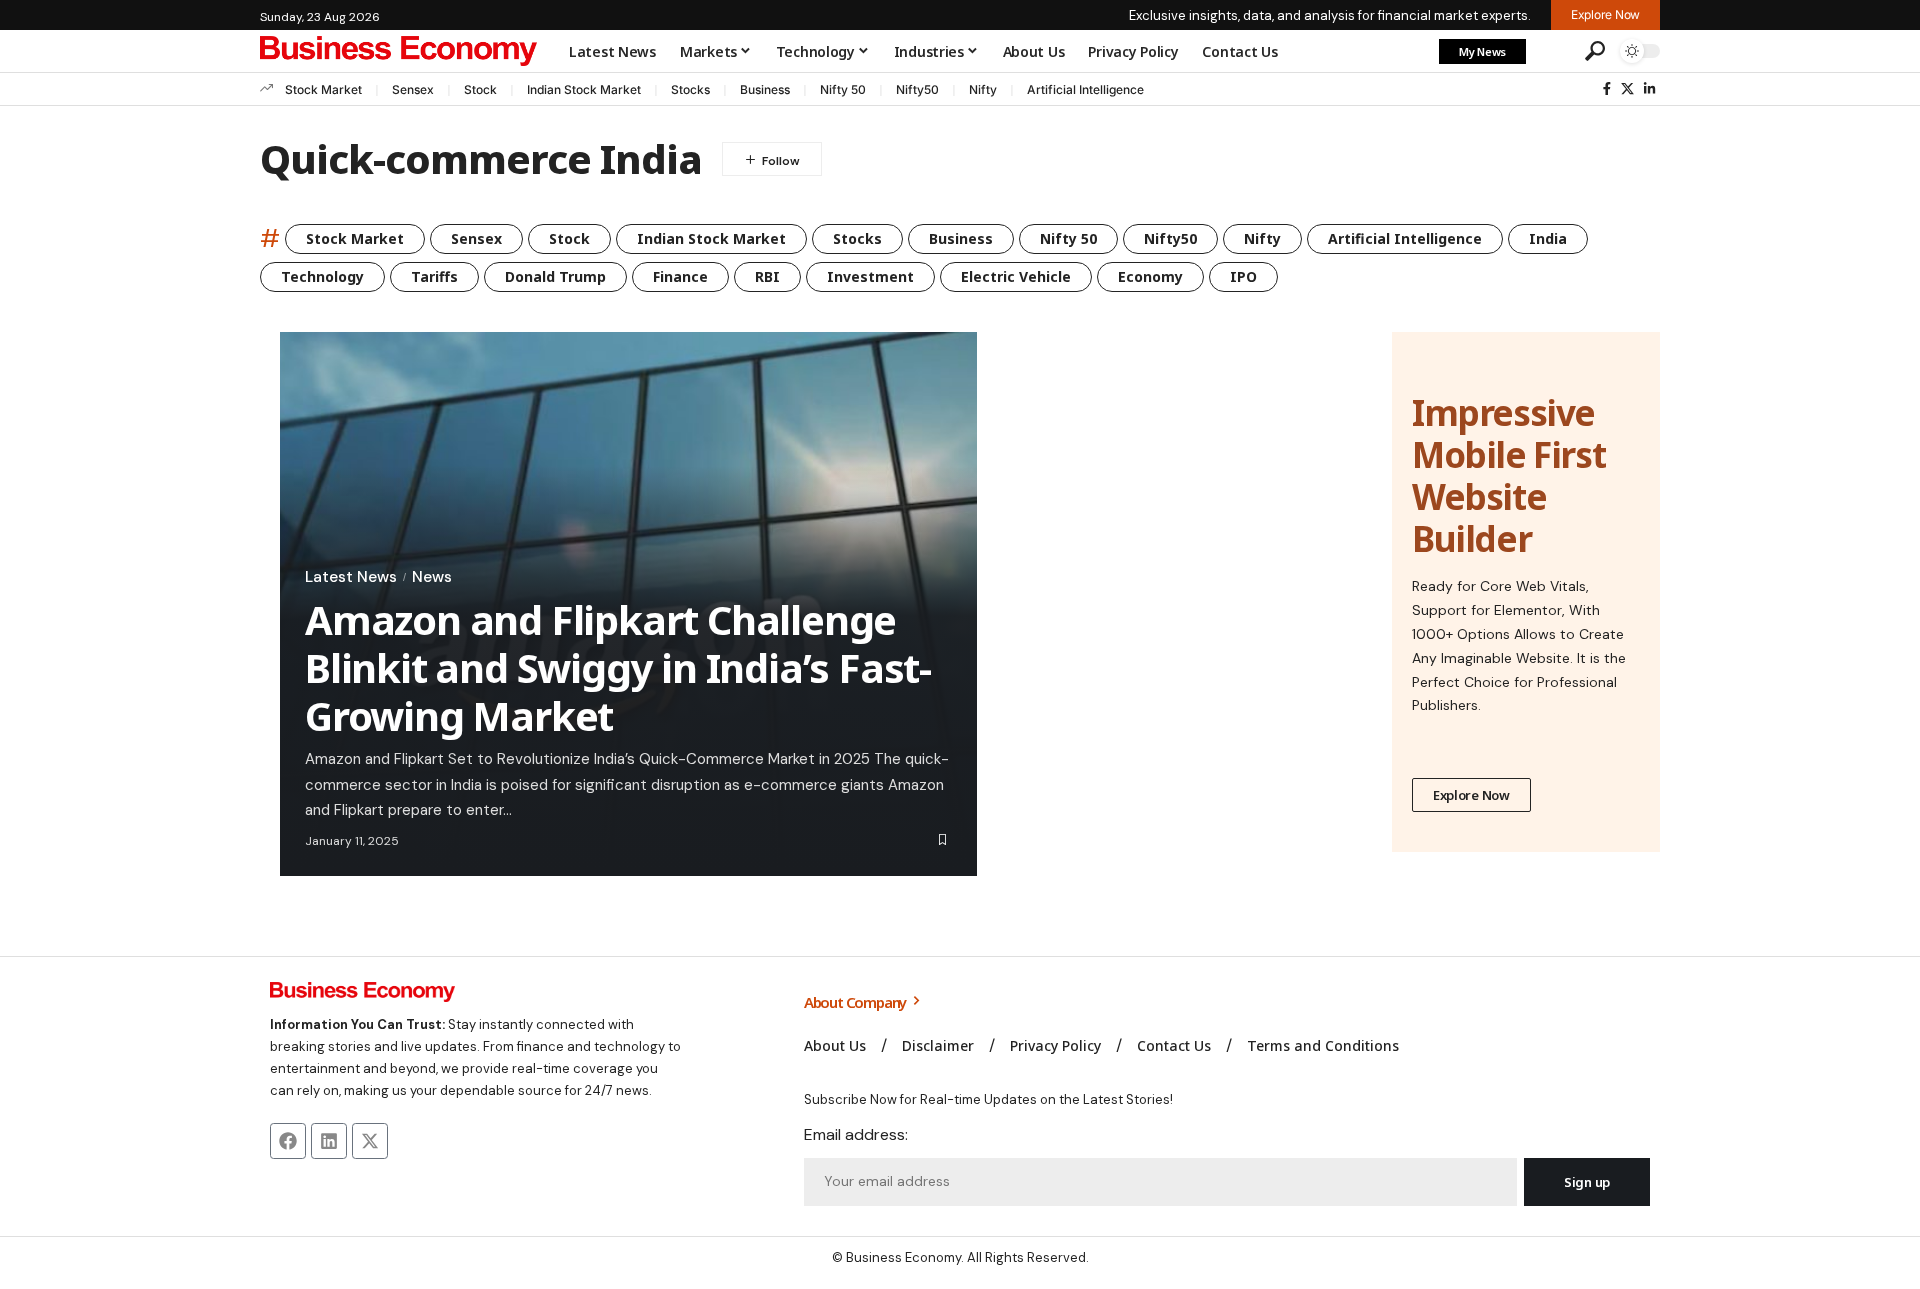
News (432, 577)
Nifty (983, 89)
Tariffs (434, 276)
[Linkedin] (329, 1141)
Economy (1150, 276)
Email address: (856, 1134)
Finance (680, 276)
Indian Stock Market (584, 89)
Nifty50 (917, 89)
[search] (1595, 51)
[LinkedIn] (1649, 89)
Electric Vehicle (1016, 276)
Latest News (351, 577)
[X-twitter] (370, 1141)
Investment (870, 276)
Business (765, 89)
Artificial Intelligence (1085, 89)
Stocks (690, 89)
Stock (480, 89)
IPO (1243, 276)
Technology (322, 276)
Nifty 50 (843, 89)
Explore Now (1471, 795)
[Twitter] (1627, 89)
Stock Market (323, 89)
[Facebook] (1607, 89)
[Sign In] (1553, 51)
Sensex (413, 89)
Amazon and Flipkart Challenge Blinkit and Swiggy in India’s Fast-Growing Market (618, 667)
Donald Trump (555, 276)
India (1548, 238)
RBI (767, 276)
